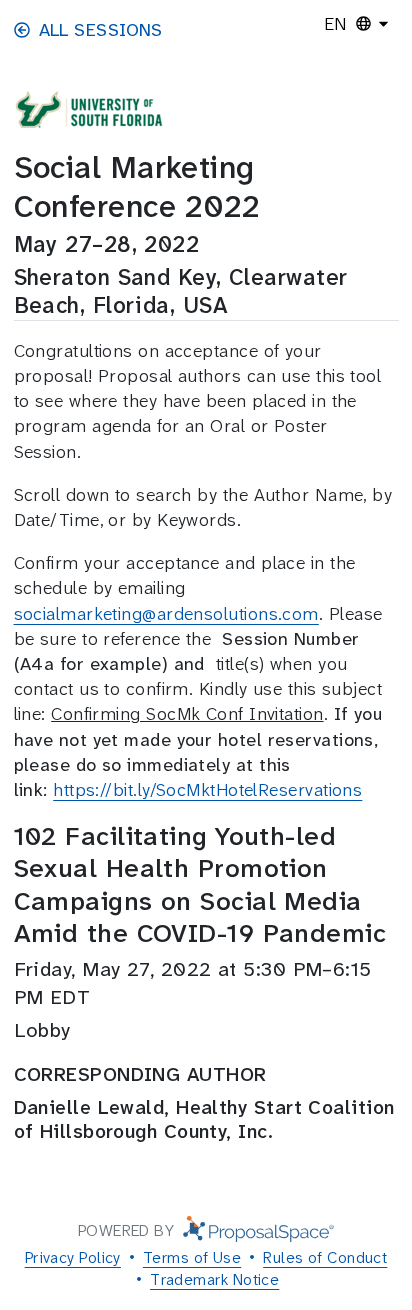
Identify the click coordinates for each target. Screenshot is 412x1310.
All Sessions (101, 30)
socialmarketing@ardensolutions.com (166, 614)
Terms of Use (192, 1257)
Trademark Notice (214, 1279)
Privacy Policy (73, 1257)
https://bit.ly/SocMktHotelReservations (207, 790)
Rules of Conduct (325, 1257)
